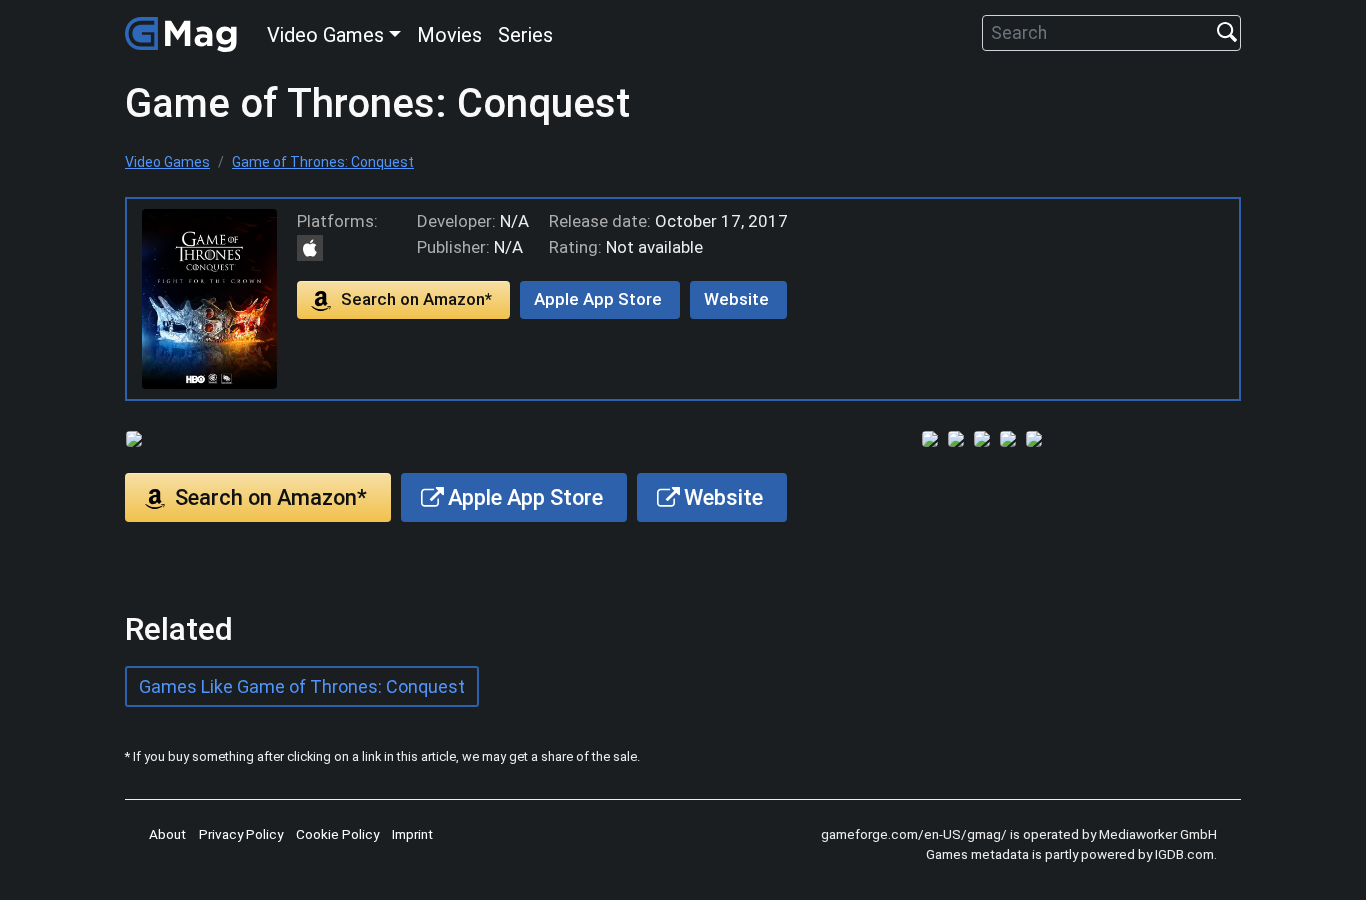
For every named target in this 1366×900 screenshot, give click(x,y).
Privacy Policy (241, 834)
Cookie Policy (337, 834)
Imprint (412, 834)
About (167, 834)
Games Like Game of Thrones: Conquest (302, 686)
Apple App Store (598, 299)
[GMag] (184, 33)
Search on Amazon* (416, 299)
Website (736, 299)
